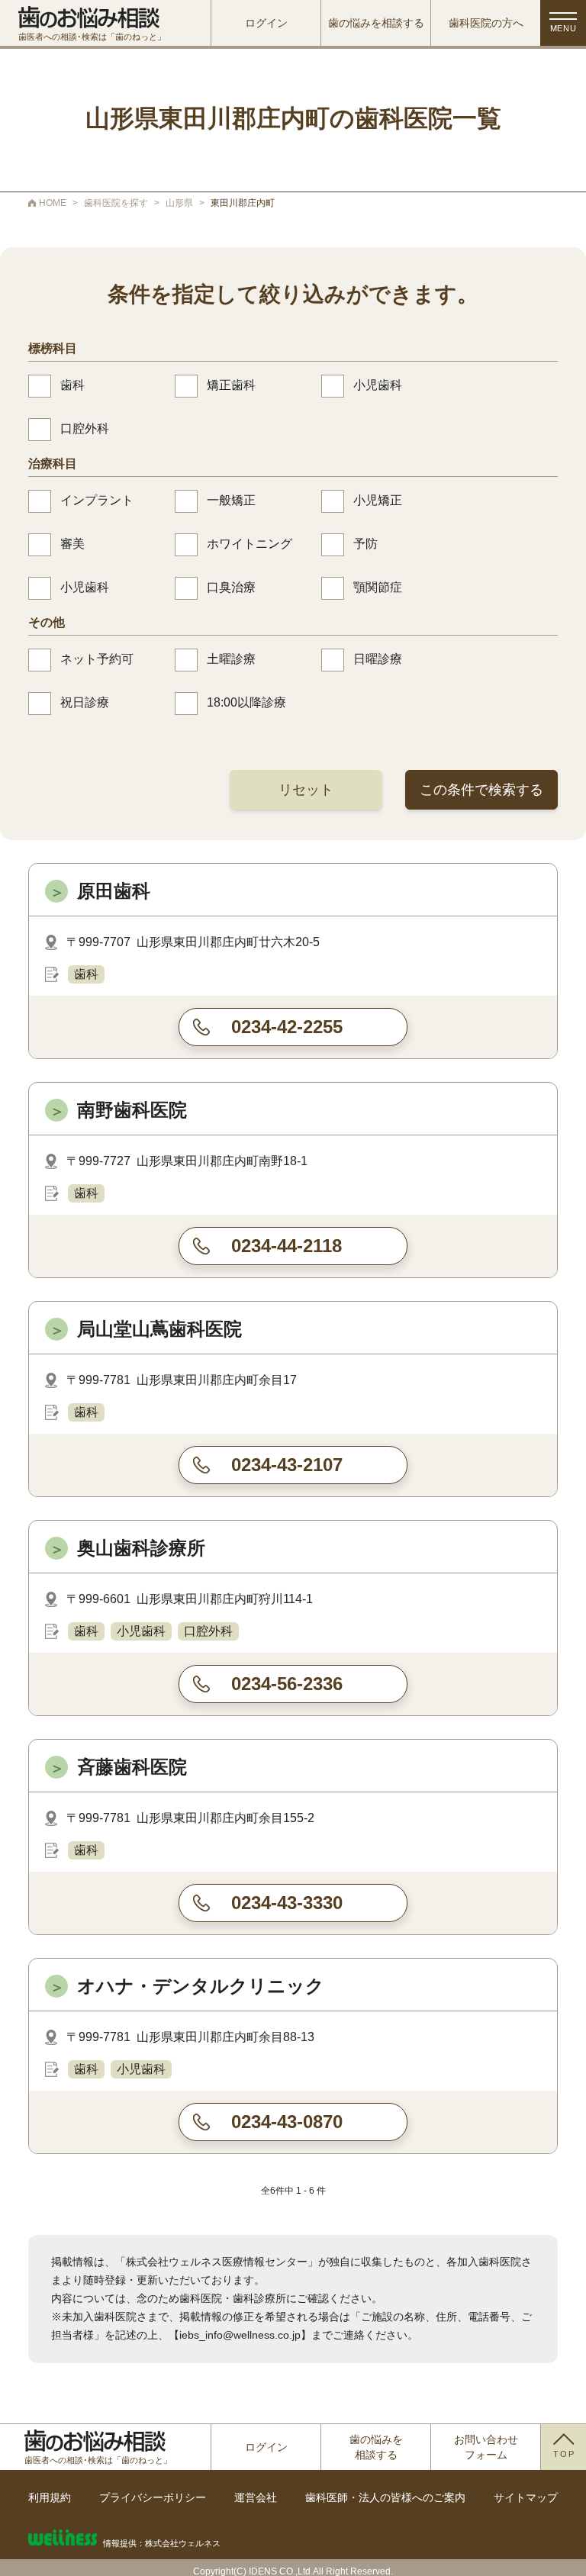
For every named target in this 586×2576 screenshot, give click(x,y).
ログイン (266, 23)
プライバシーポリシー (153, 2497)
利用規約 (50, 2497)
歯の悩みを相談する (376, 23)
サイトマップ (526, 2497)
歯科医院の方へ (486, 23)
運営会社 (256, 2497)
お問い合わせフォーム (486, 2447)
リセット (306, 790)
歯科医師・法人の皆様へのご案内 (385, 2497)
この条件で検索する (481, 790)
